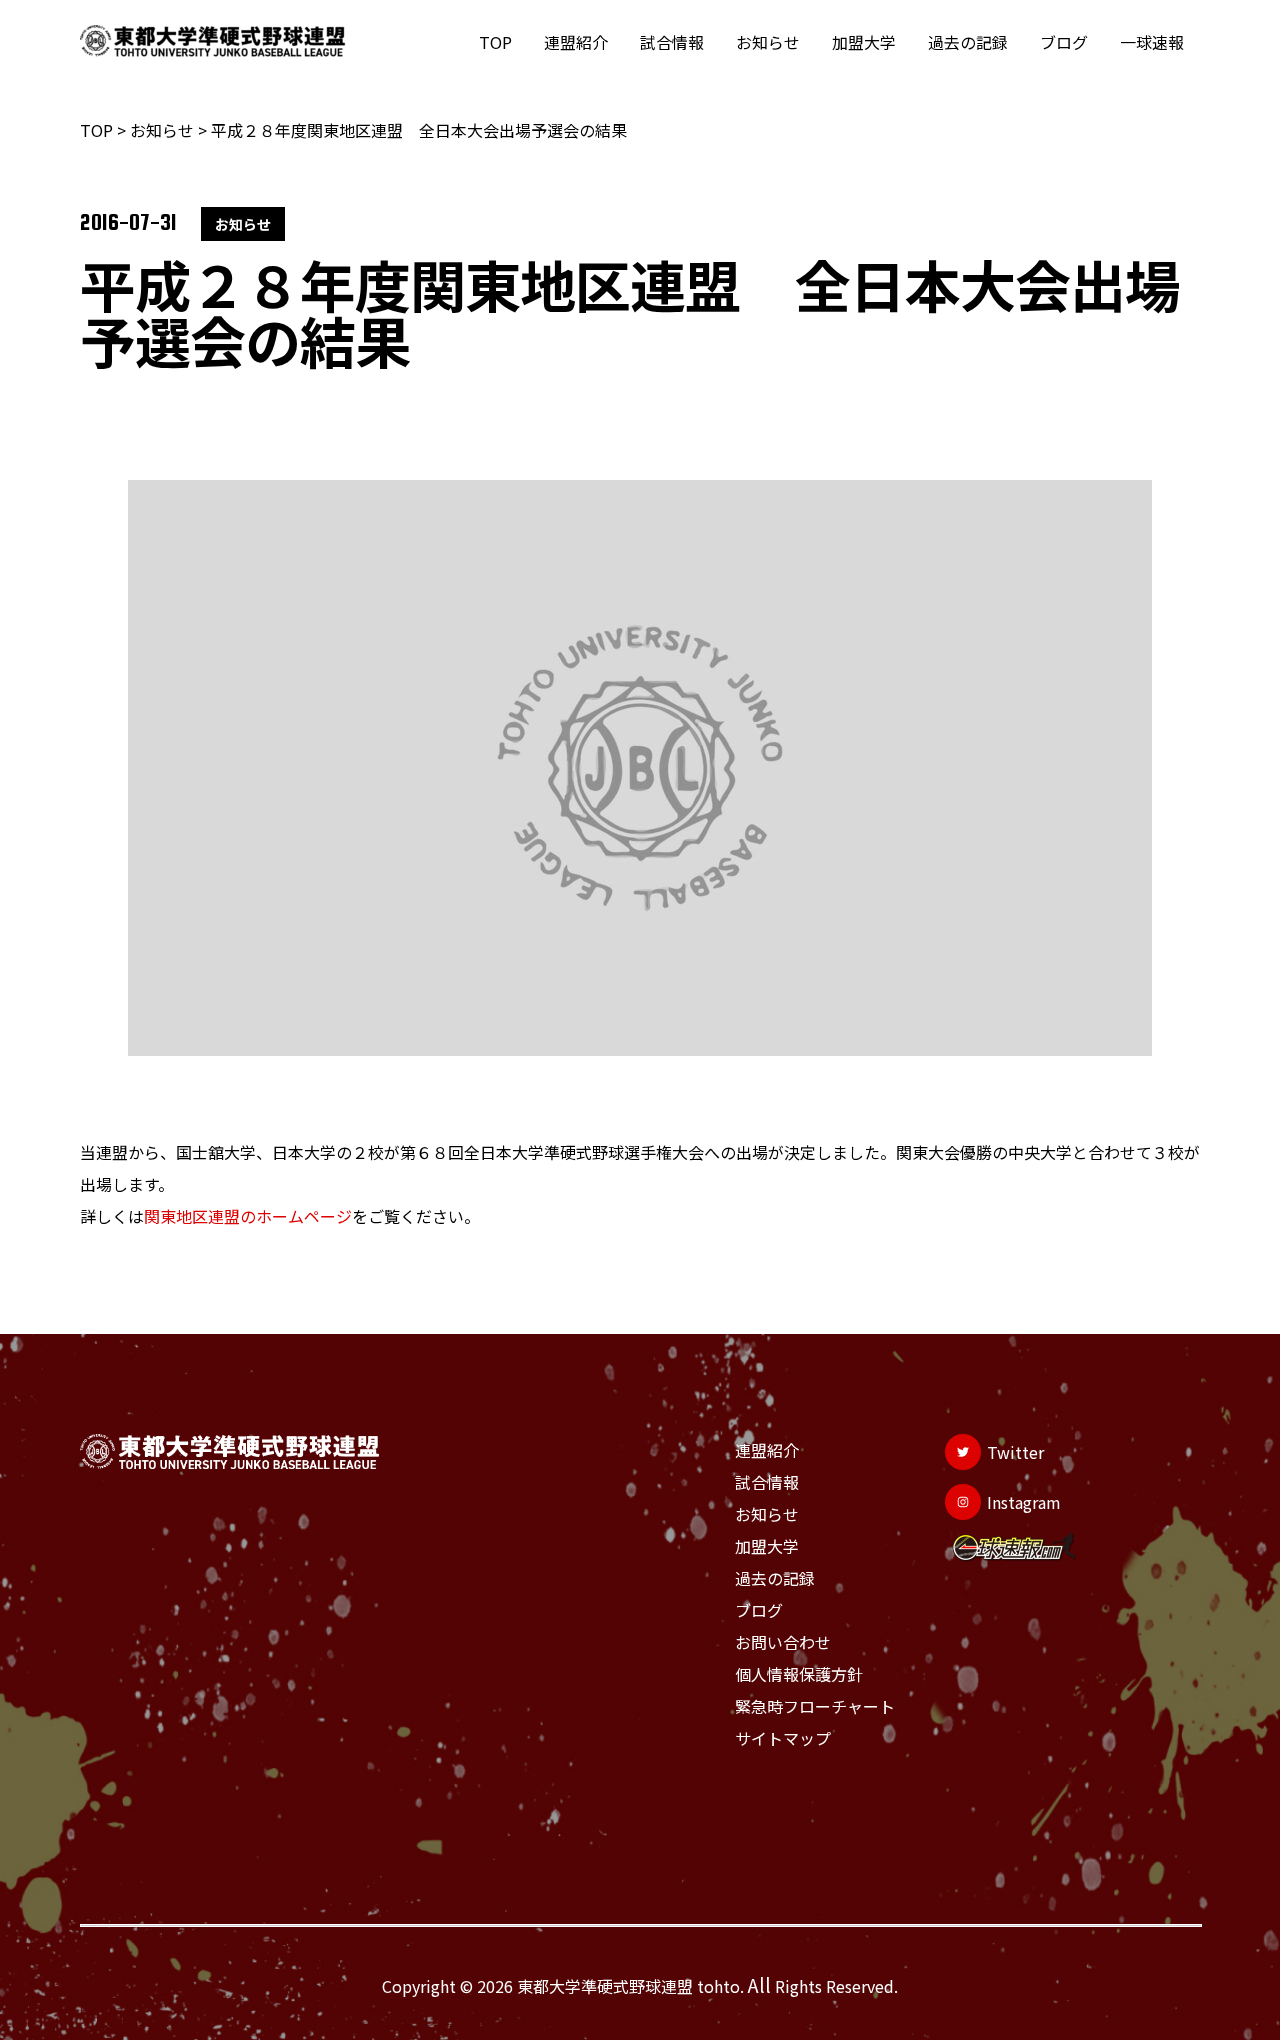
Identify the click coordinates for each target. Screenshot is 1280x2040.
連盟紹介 (576, 42)
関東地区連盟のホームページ (248, 1216)
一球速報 (1152, 42)
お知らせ (768, 42)
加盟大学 (864, 42)
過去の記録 (968, 42)
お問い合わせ (783, 1642)
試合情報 (672, 42)
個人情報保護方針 (799, 1674)
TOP (495, 42)
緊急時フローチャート (815, 1706)
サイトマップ (783, 1738)
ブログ (1064, 42)
